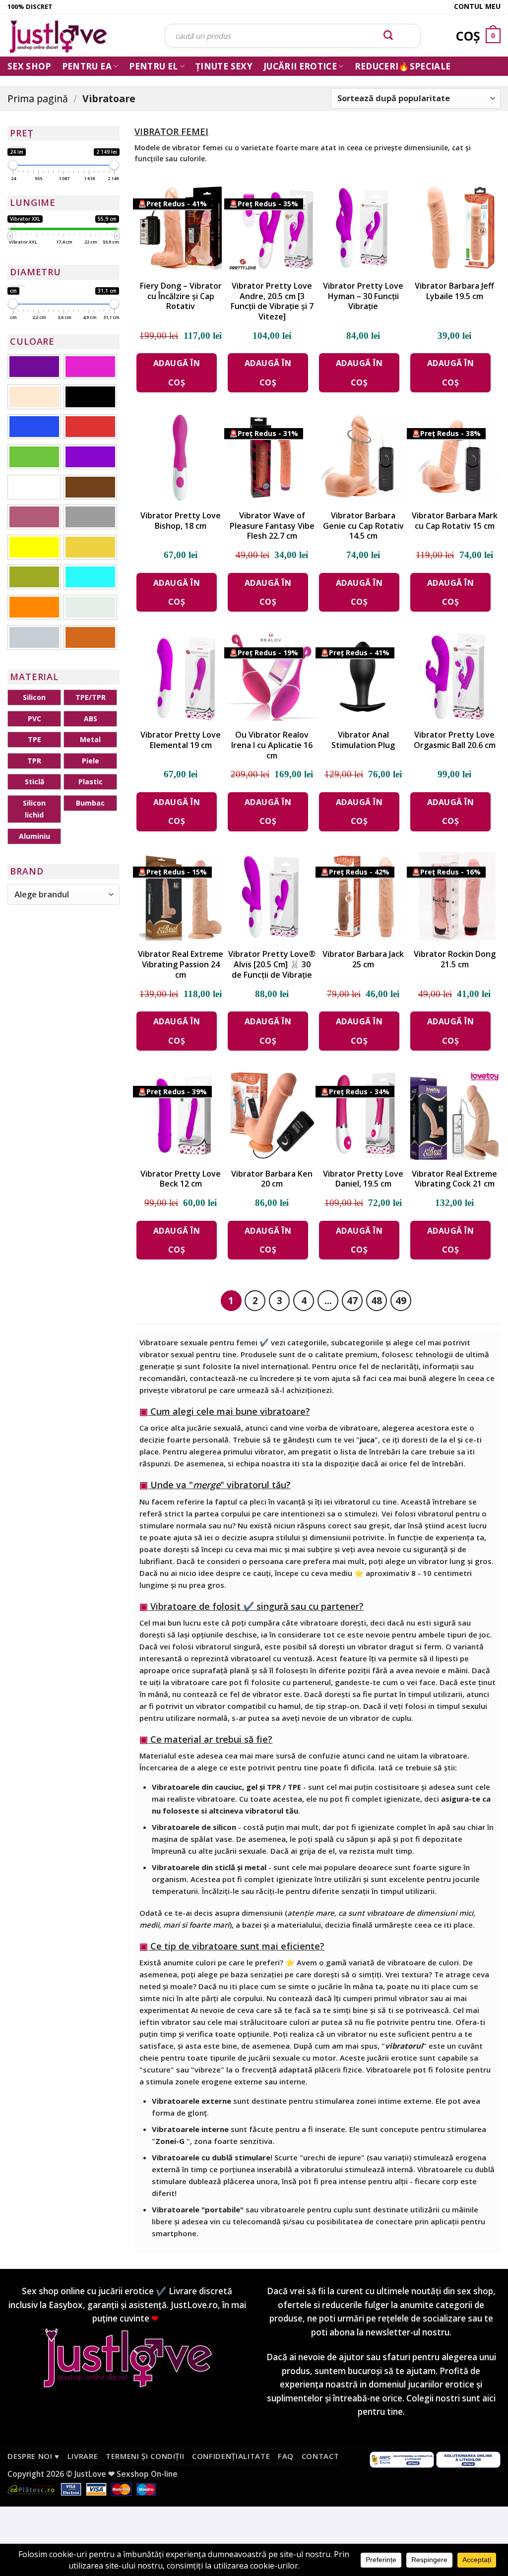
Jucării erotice (300, 66)
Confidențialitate (231, 2456)
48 (377, 1300)
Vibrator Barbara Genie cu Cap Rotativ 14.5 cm (363, 526)
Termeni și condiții (145, 2456)
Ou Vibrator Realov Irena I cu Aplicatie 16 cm (272, 745)
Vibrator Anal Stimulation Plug (363, 740)
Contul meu (477, 6)
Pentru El (153, 66)
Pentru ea (87, 66)
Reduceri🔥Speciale (403, 66)
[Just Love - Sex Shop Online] (79, 36)
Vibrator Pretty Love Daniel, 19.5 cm (363, 1179)
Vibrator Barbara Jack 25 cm (363, 959)
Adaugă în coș (177, 373)
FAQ (286, 2456)
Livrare (83, 2456)
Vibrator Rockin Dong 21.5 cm (455, 959)
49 (401, 1300)
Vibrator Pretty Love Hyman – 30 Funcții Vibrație (363, 296)
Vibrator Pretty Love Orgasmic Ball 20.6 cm (455, 740)
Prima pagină (38, 98)
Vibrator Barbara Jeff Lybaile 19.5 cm (454, 291)
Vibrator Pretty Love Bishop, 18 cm (181, 521)
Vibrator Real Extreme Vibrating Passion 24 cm (181, 964)
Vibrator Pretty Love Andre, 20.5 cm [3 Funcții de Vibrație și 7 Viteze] (272, 301)
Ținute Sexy (224, 66)
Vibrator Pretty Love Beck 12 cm (181, 1179)
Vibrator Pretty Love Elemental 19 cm (181, 740)
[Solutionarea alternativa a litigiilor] (402, 2459)
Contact (320, 2456)
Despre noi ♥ (33, 2456)
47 (352, 1300)
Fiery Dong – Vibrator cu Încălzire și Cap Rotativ (181, 296)
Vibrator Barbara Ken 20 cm (272, 1179)
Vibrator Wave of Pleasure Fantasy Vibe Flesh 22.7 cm (272, 526)
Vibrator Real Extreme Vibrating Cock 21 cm (454, 1179)
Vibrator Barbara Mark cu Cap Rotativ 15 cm (455, 521)
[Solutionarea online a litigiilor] (468, 2459)
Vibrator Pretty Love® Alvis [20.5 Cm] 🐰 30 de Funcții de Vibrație (272, 964)
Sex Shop (29, 66)
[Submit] (388, 36)
